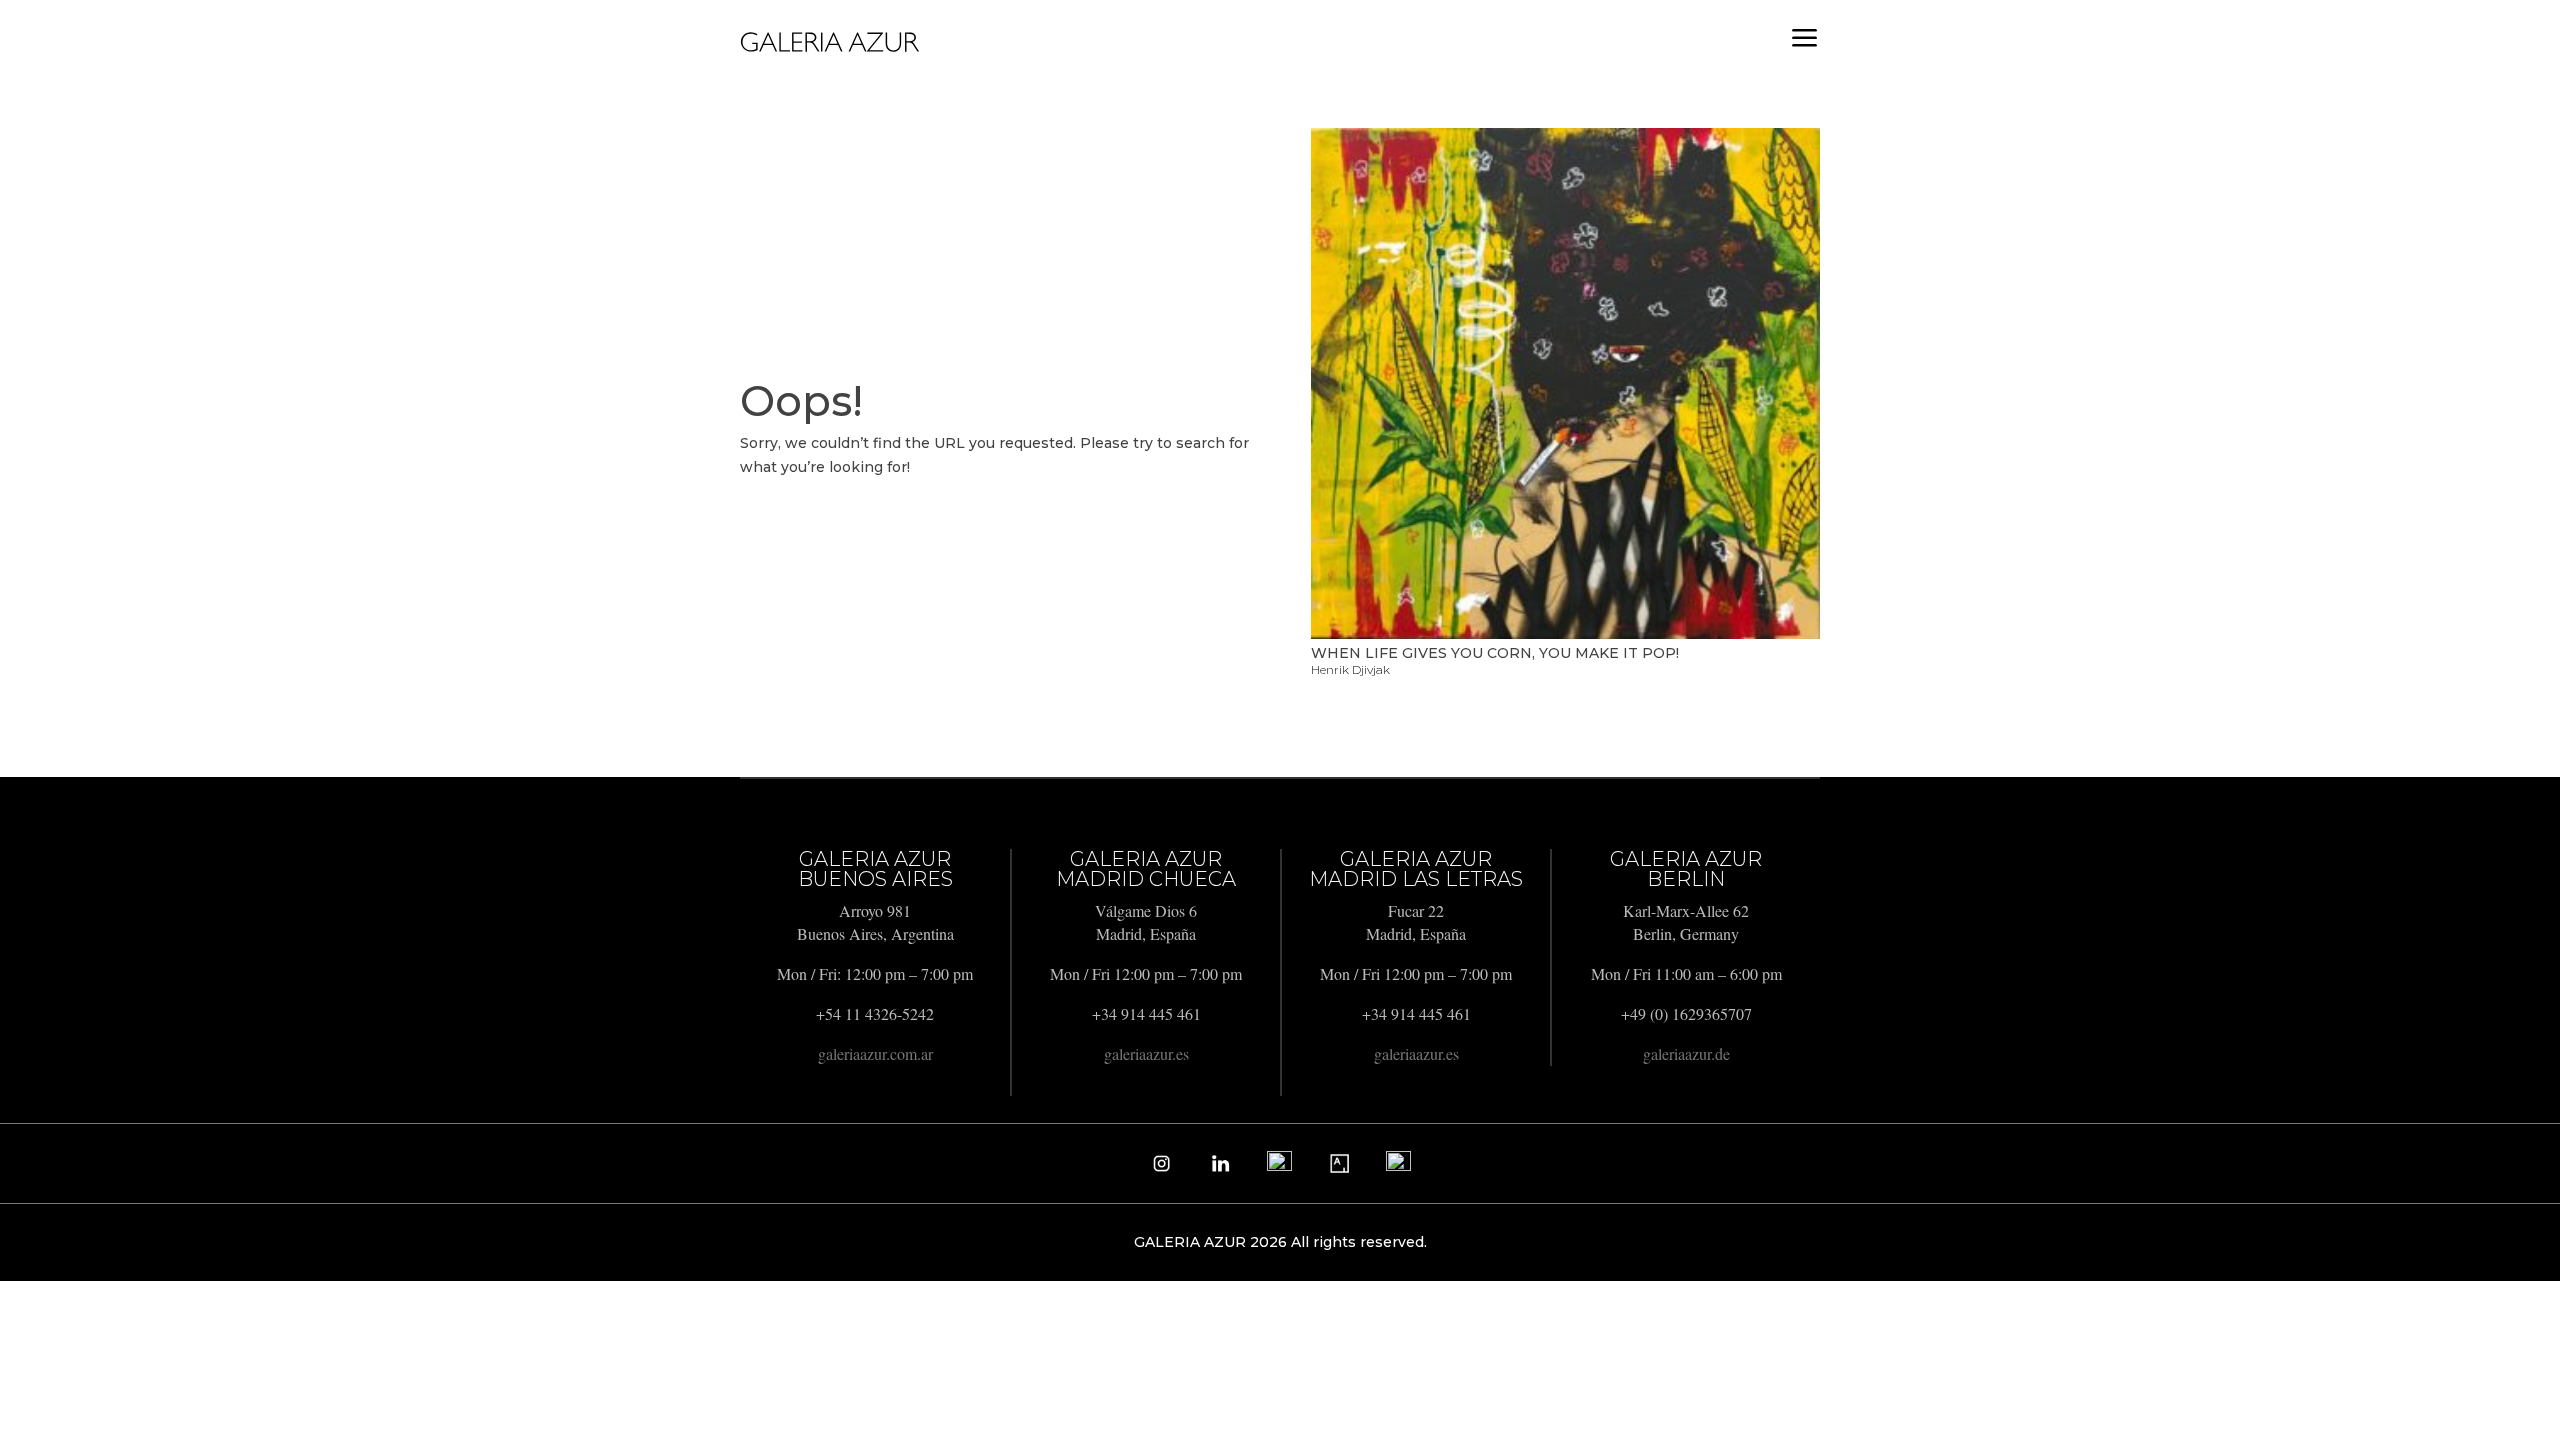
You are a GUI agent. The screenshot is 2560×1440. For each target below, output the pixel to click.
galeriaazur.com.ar (875, 1053)
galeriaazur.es (1146, 1053)
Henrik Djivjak (1350, 669)
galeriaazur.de (1686, 1053)
